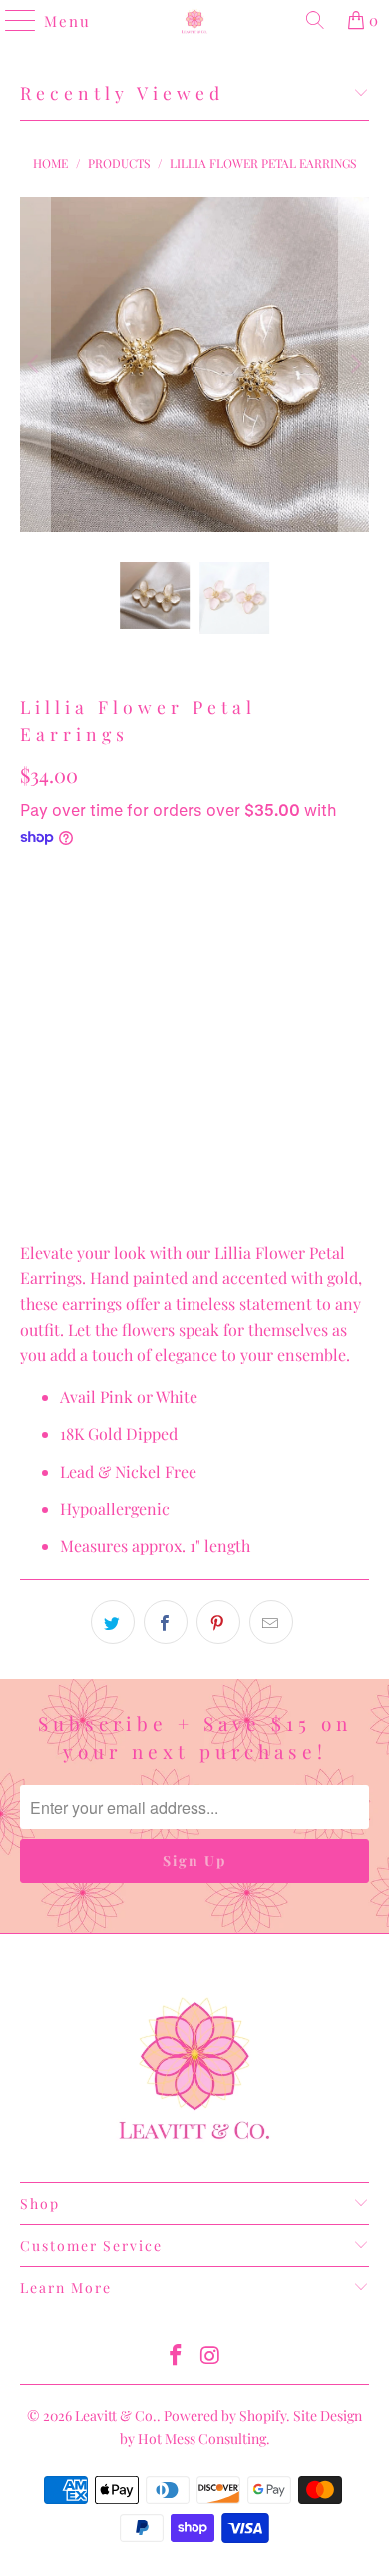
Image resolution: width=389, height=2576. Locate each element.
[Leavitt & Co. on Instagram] (211, 2356)
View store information (113, 1191)
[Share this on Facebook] (166, 1622)
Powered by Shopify (225, 2416)
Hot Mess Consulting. (204, 2439)
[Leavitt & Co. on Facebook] (177, 2356)
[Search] (315, 20)
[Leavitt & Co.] (195, 20)
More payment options (194, 1124)
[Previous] (35, 364)
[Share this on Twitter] (113, 1622)
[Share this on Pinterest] (218, 1622)
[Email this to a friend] (271, 1622)
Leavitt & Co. (116, 2416)
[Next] (354, 364)
